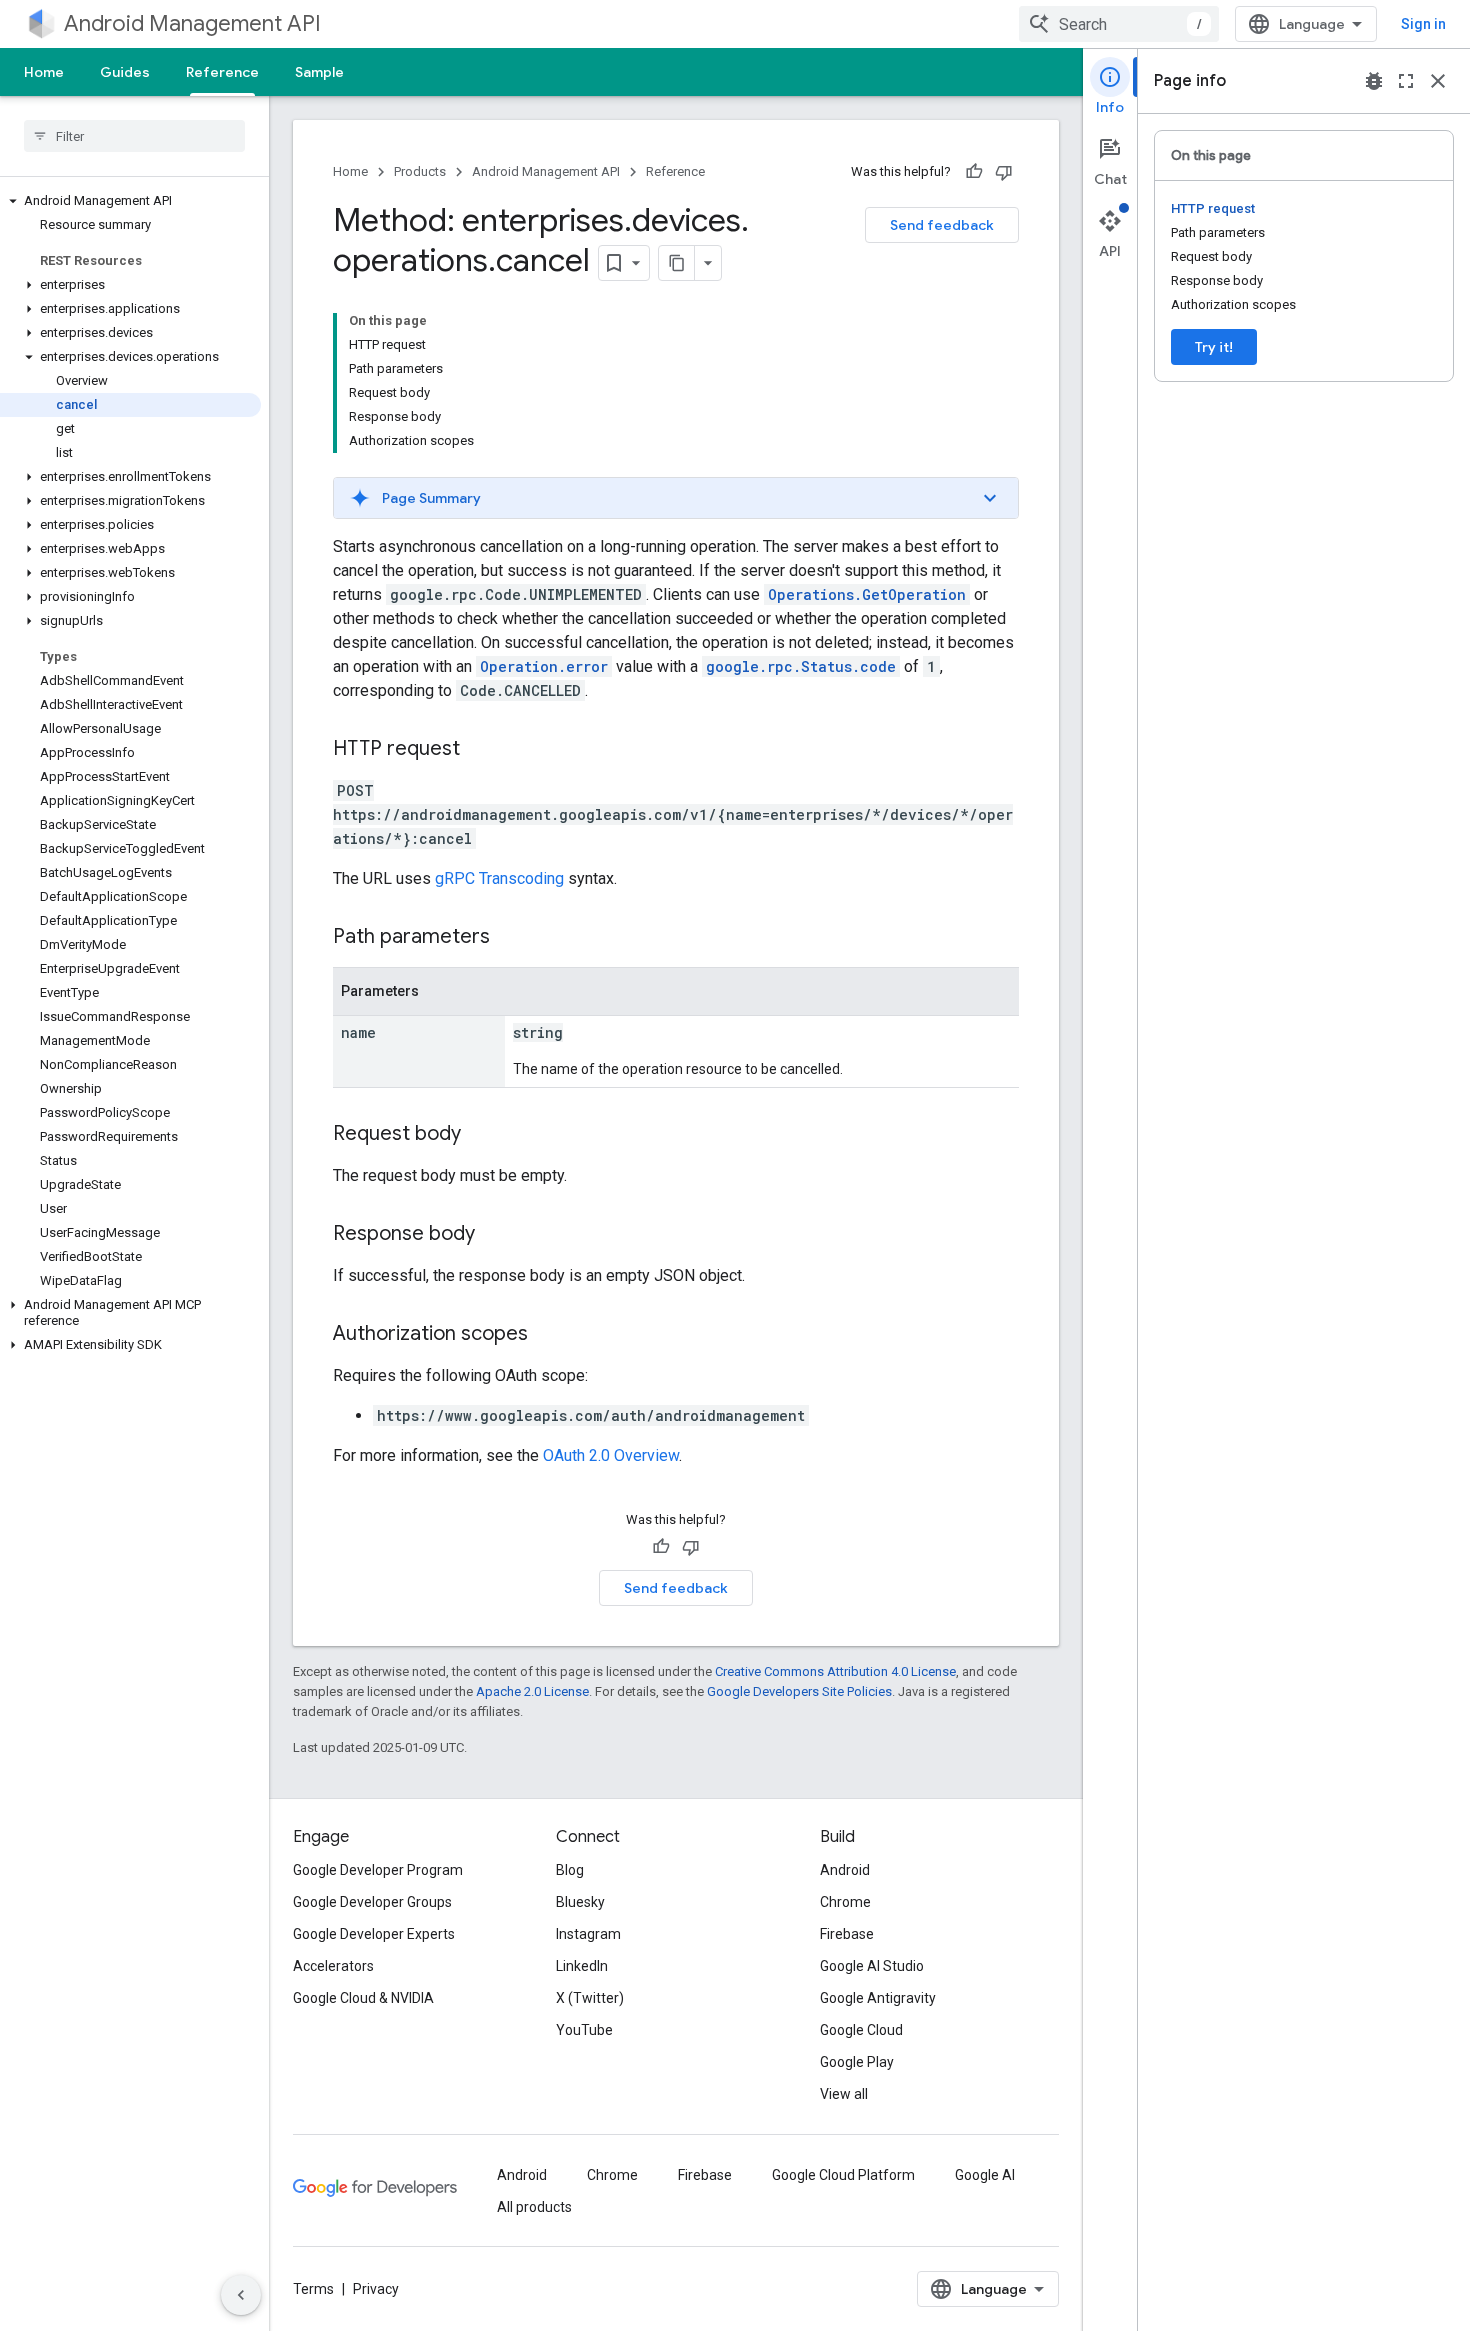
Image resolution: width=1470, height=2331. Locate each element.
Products (420, 171)
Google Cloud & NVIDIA (363, 1998)
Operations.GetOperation (867, 594)
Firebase (847, 1934)
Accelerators (333, 1966)
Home (44, 72)
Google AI (985, 2175)
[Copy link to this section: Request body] (481, 1135)
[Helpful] (974, 172)
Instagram (588, 1934)
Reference (222, 72)
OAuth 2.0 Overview (611, 1455)
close (1438, 81)
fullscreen (1406, 81)
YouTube (584, 2030)
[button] (130, 201)
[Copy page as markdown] (677, 263)
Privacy (376, 2289)
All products (534, 2207)
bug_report (1374, 81)
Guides (125, 72)
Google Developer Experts (374, 1934)
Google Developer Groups (372, 1902)
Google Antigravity (878, 1998)
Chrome (845, 1902)
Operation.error (544, 666)
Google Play (857, 2062)
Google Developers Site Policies (799, 1691)
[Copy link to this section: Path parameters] (510, 938)
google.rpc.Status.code (801, 666)
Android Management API (192, 23)
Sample (319, 72)
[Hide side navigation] (241, 2295)
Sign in (1423, 24)
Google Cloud (861, 2030)
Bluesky (580, 1902)
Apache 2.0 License (532, 1691)
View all (844, 2094)
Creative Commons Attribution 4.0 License (835, 1671)
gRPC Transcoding (499, 878)
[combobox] (1119, 24)
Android (845, 1870)
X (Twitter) (590, 1998)
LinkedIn (582, 1966)
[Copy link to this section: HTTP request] (480, 750)
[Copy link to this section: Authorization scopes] (548, 1335)
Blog (570, 1870)
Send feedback (942, 225)
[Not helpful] (1004, 172)
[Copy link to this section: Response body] (495, 1235)
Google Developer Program (378, 1870)
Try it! (1214, 347)
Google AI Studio (872, 1966)
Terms (313, 2289)
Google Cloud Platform (843, 2175)
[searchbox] (134, 136)
